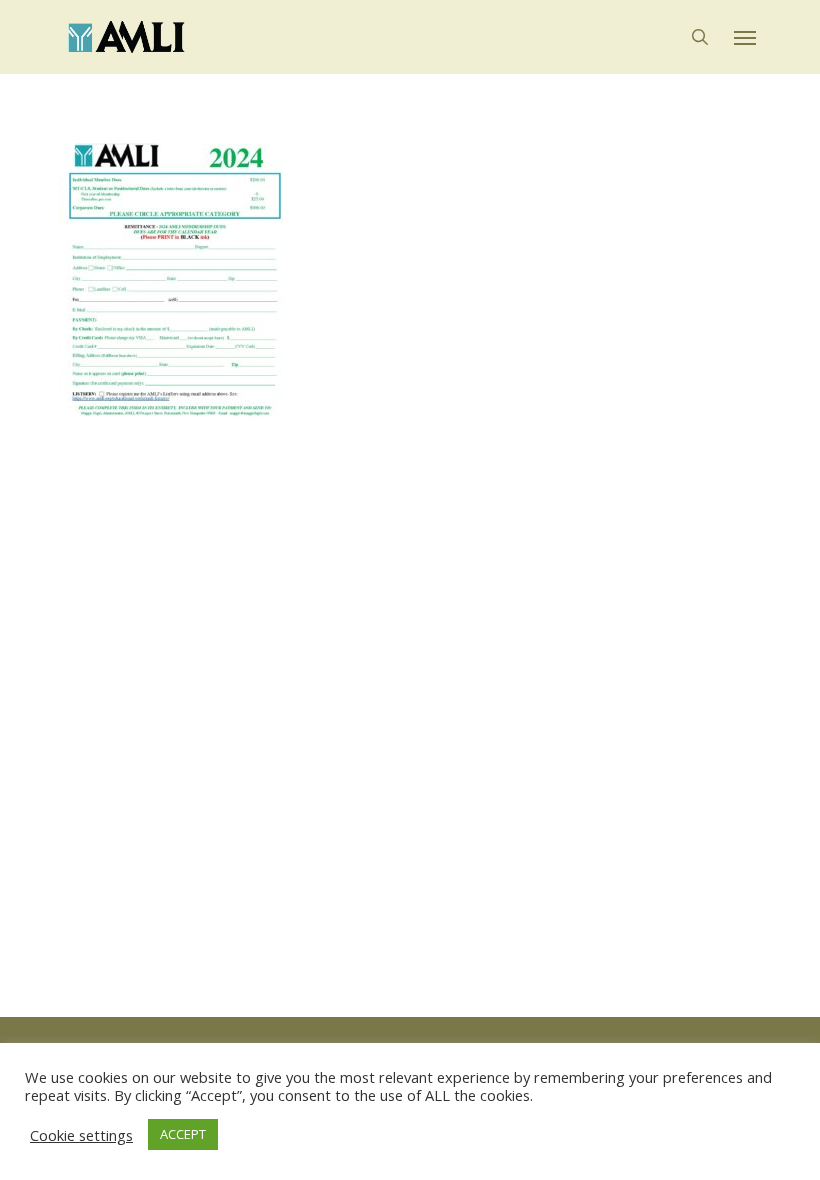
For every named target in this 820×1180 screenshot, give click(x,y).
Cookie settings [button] (81, 1135)
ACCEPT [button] (183, 1134)
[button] (745, 37)
